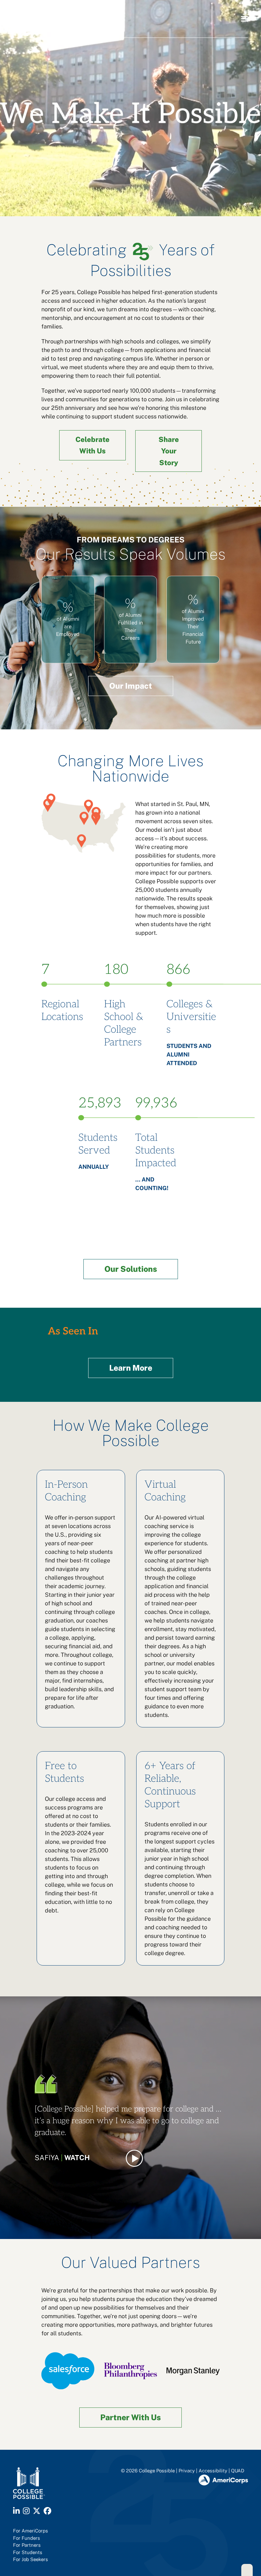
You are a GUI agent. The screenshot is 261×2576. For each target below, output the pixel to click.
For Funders (27, 2538)
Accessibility (213, 2471)
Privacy (187, 2471)
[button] (244, 19)
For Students (28, 2552)
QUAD (238, 2471)
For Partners (27, 2545)
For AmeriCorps (31, 2531)
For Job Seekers (31, 2559)
